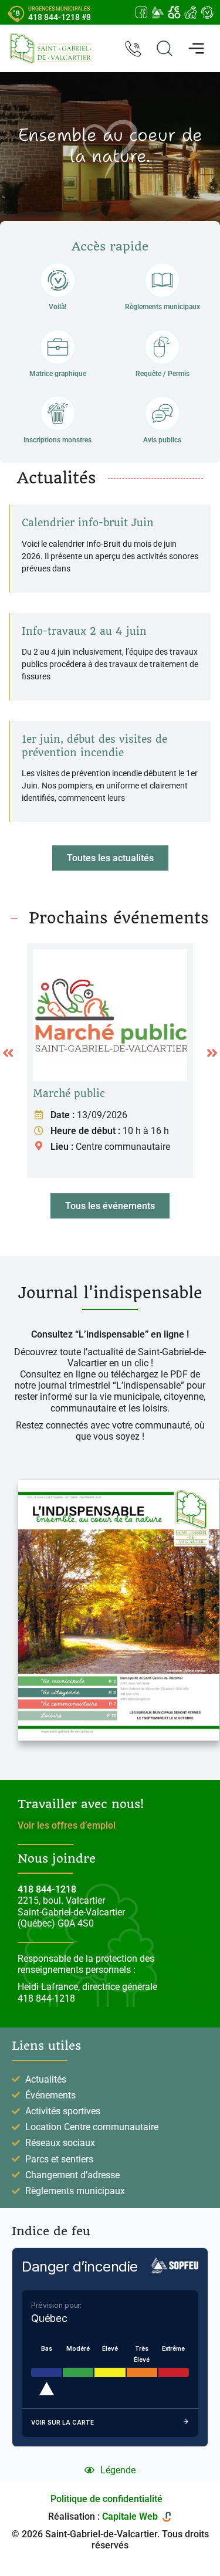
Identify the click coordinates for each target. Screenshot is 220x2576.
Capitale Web (130, 2516)
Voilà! (57, 307)
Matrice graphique (58, 374)
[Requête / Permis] (162, 347)
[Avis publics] (162, 413)
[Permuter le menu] (196, 48)
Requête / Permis (163, 374)
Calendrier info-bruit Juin (88, 523)
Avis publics (162, 440)
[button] (110, 858)
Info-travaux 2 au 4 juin (84, 631)
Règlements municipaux (163, 307)
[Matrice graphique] (58, 347)
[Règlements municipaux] (162, 280)
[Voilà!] (58, 280)
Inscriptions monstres (57, 440)
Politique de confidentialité (106, 2499)
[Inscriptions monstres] (58, 413)
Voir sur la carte (62, 2422)
